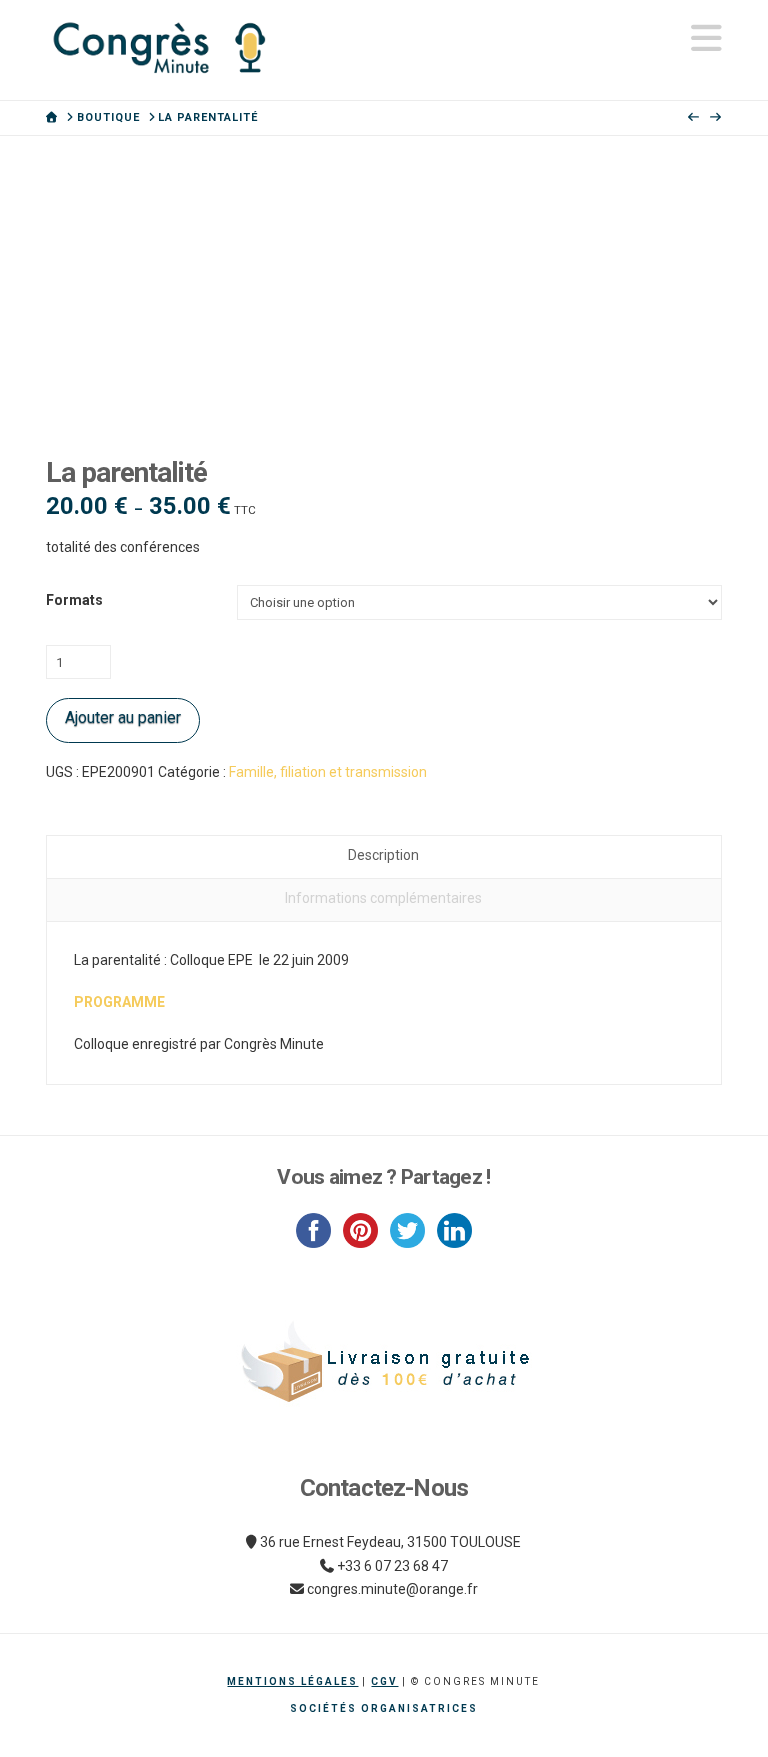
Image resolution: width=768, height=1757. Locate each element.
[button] (706, 38)
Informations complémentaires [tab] (383, 898)
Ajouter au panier (123, 717)
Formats (74, 600)
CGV (384, 1681)
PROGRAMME (119, 1002)
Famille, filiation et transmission (328, 772)
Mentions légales (292, 1681)
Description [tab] (383, 855)
